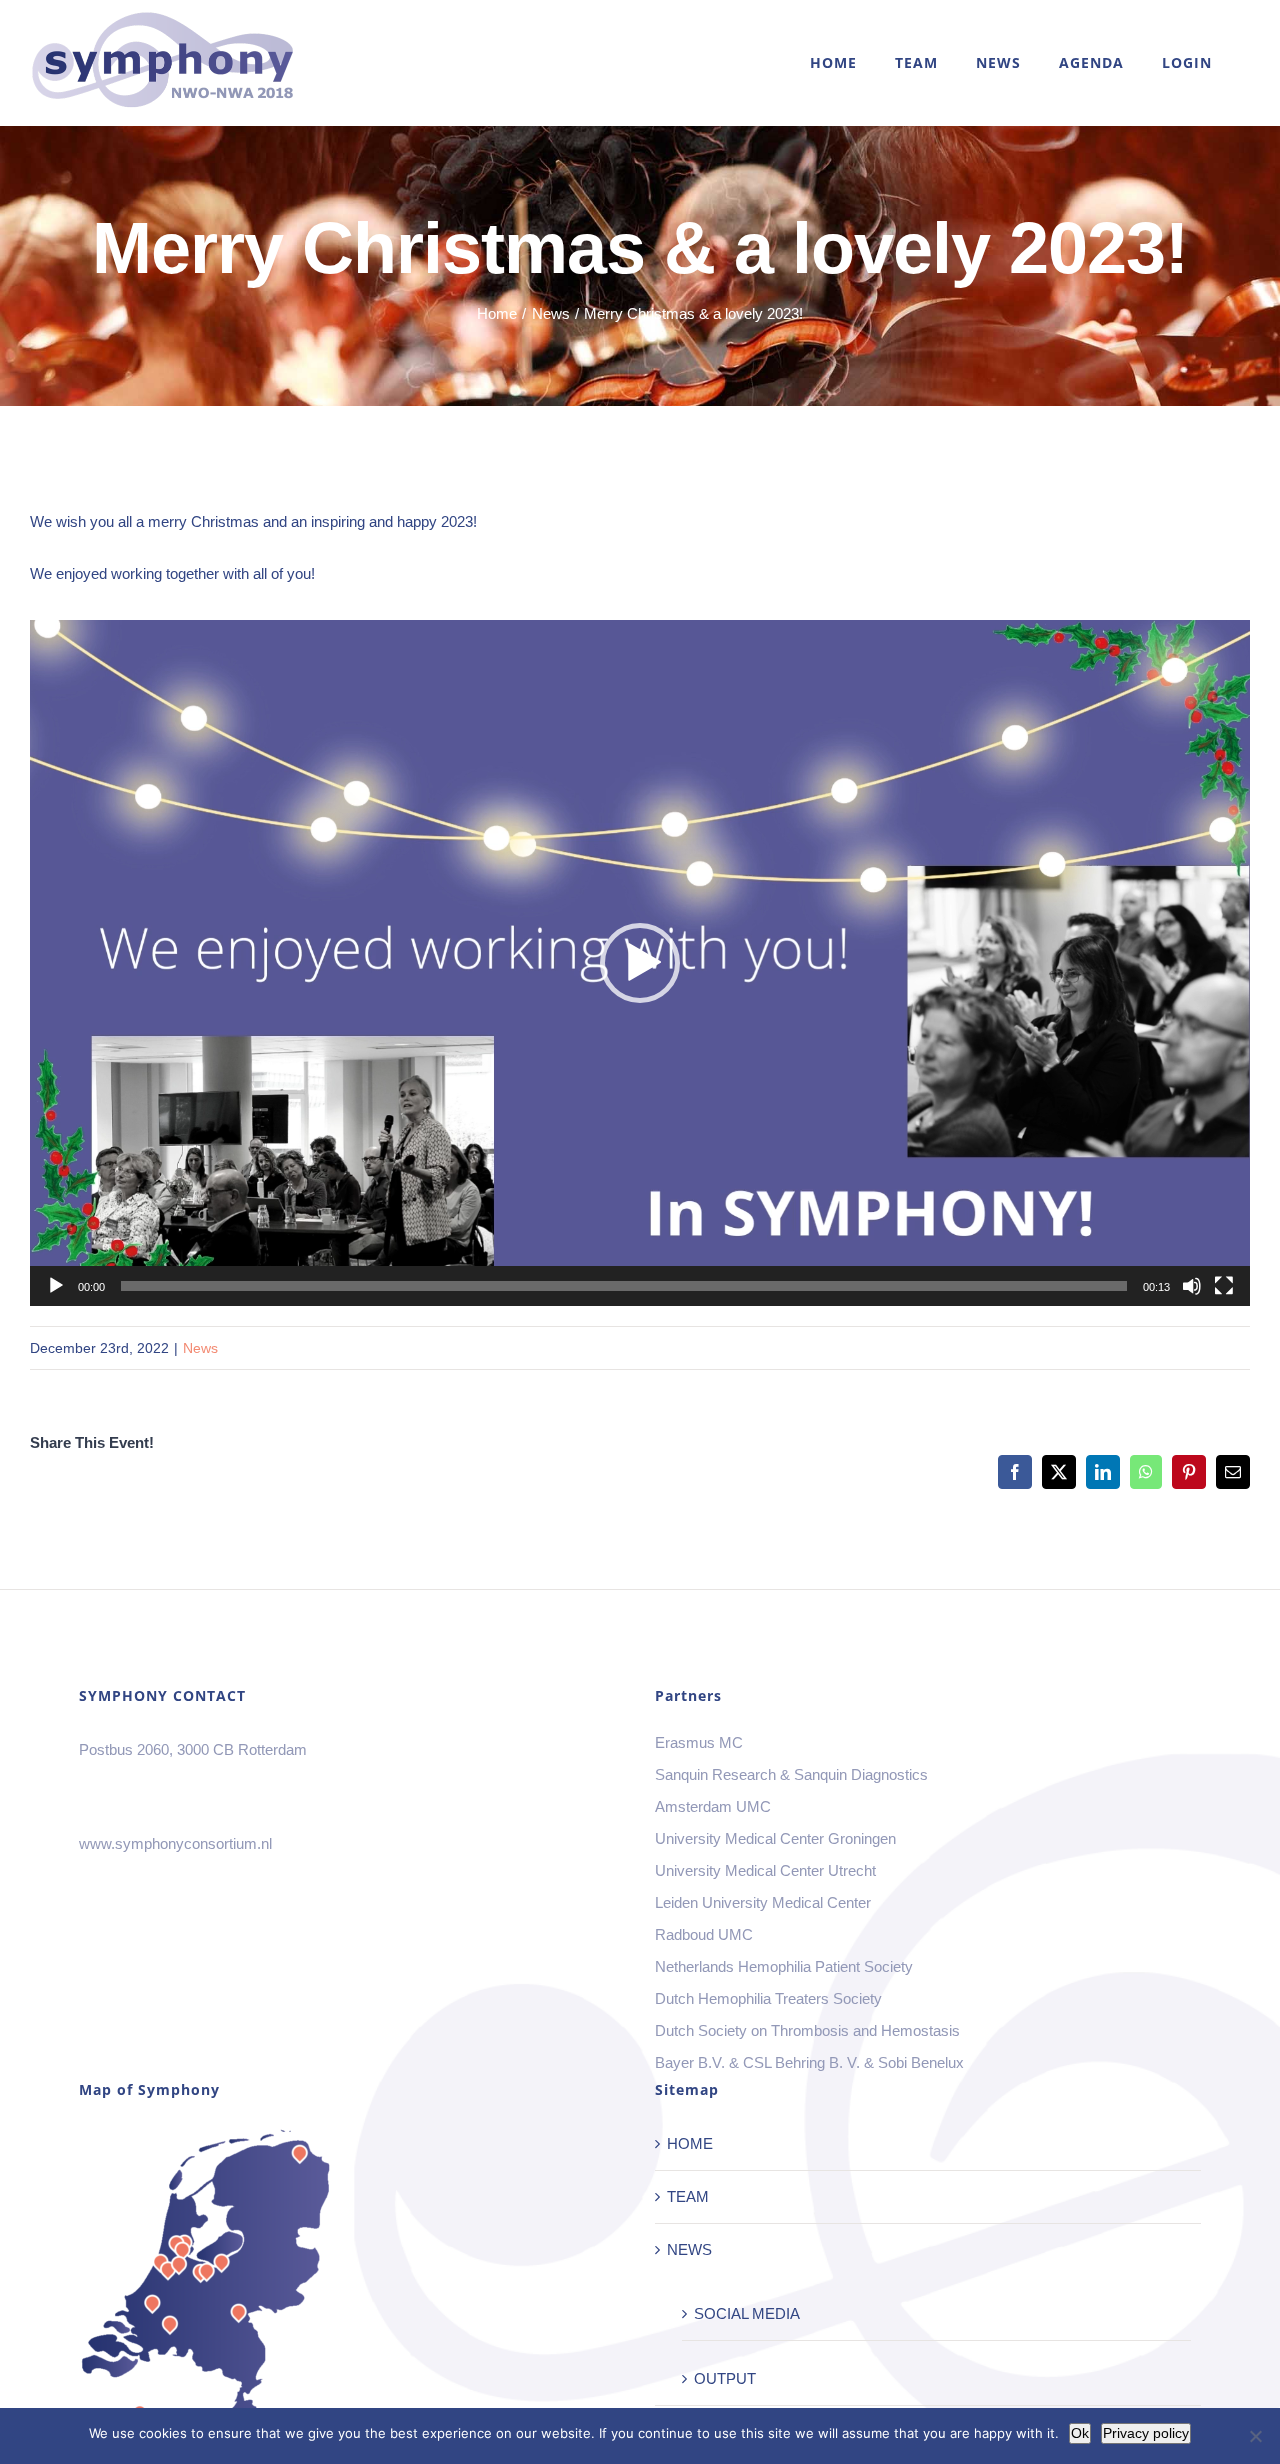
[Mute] (1192, 1286)
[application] (640, 963)
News (200, 1348)
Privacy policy (1146, 2433)
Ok (1080, 2433)
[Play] (56, 1286)
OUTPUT (725, 2378)
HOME (690, 2143)
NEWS (689, 2249)
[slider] (624, 1286)
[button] (640, 963)
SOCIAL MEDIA (747, 2313)
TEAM (688, 2196)
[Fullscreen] (1224, 1286)
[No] (1255, 2436)
